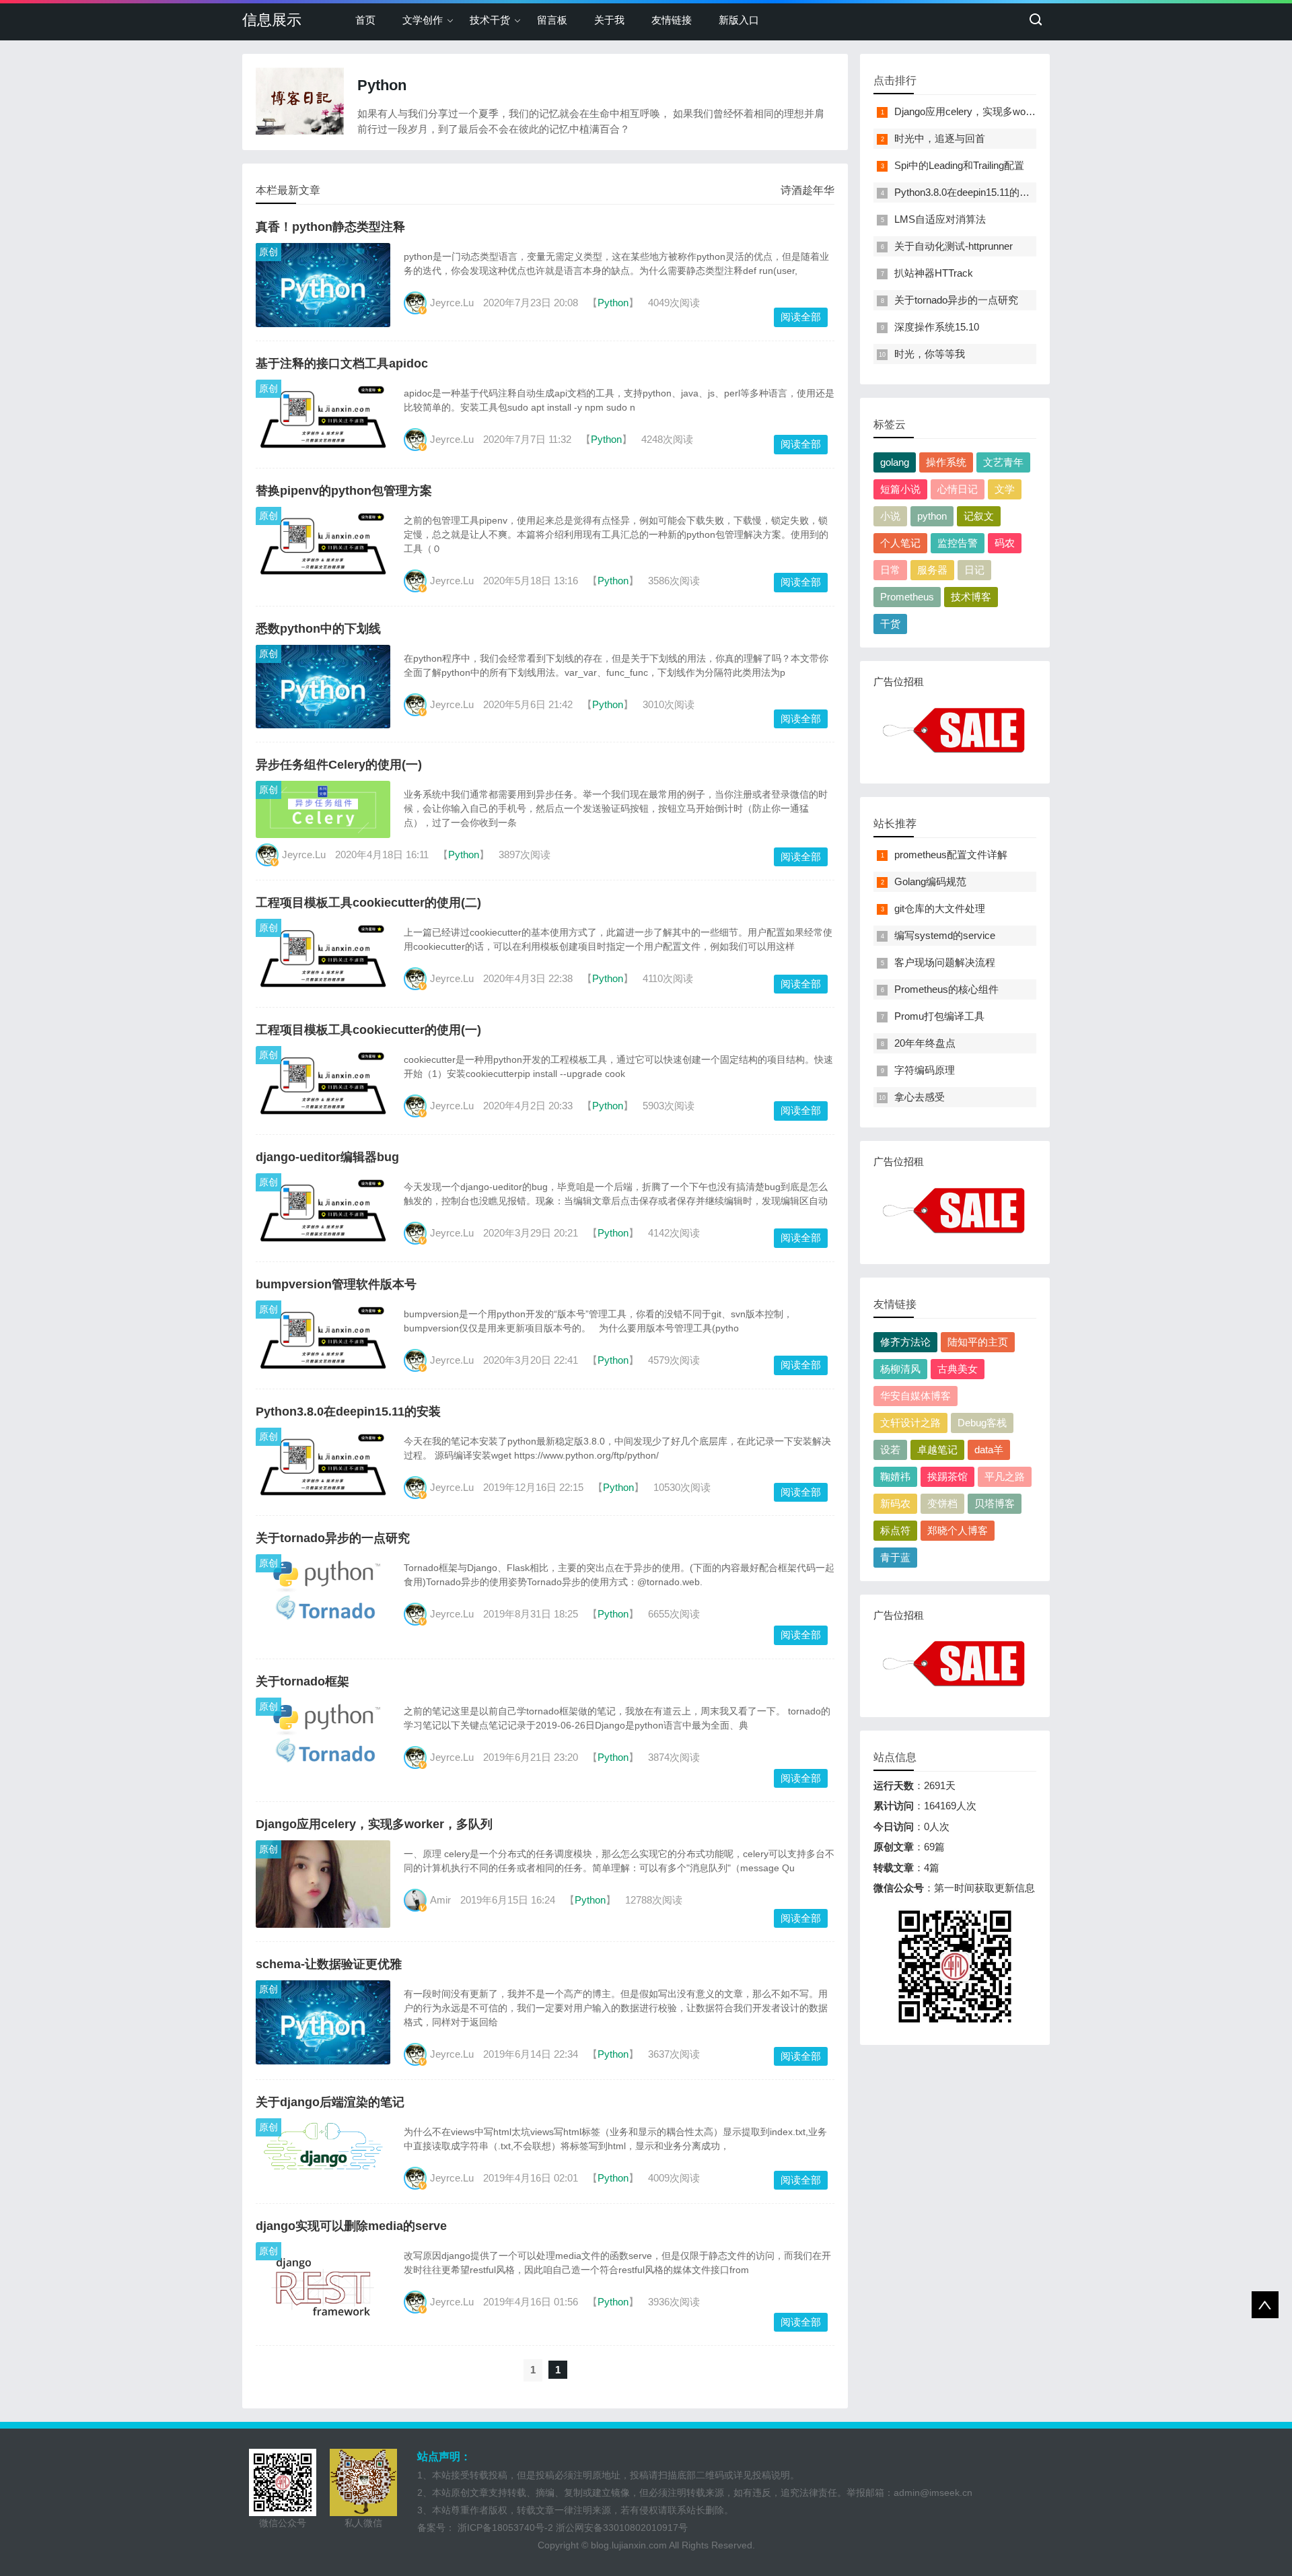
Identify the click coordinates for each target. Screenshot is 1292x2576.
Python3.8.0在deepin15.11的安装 (348, 1412)
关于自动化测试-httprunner (954, 246)
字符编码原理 (925, 1070)
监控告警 (958, 543)
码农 (1005, 543)
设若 (890, 1450)
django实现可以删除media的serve (351, 2226)
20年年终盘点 (925, 1043)
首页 (365, 20)
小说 (890, 516)
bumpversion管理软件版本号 (336, 1284)
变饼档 (942, 1503)
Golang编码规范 (930, 881)
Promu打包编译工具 (939, 1016)
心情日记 (958, 489)
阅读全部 (801, 317)
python (932, 516)
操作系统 (946, 462)
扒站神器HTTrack (934, 273)
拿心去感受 (920, 1097)
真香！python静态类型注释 (330, 227)
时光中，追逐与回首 (940, 138)
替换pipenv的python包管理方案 (344, 491)
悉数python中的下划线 (318, 629)
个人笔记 (900, 543)
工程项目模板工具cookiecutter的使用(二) (368, 903)
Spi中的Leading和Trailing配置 (959, 165)
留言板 (552, 20)
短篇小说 (900, 489)
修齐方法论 (905, 1342)
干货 (890, 624)
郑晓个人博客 (958, 1530)
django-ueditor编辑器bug (327, 1157)
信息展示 (272, 20)
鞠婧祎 (895, 1476)
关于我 (609, 20)
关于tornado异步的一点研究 (333, 1538)
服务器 (932, 570)
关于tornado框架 (302, 1681)
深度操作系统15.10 (937, 327)
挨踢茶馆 (947, 1476)
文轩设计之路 (910, 1423)
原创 (268, 252)
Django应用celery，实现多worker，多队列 (374, 1824)
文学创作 (423, 20)
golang (895, 462)
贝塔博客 (995, 1503)
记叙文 (979, 516)
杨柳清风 (900, 1369)
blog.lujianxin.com (629, 2545)
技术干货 (490, 20)
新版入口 (739, 20)
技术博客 (971, 597)
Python (613, 303)
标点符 (895, 1530)
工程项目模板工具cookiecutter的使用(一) (368, 1030)
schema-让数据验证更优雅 (329, 1964)
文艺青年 (1003, 462)
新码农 (895, 1503)
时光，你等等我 (930, 354)
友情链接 (672, 20)
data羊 (989, 1450)
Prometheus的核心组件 (946, 989)
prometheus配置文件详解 (951, 855)
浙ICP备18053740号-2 (505, 2528)
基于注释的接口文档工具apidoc (342, 363)
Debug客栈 (982, 1423)
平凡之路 (1005, 1476)
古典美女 (958, 1369)
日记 (974, 570)
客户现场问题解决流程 (945, 962)
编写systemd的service (945, 935)
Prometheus (907, 597)
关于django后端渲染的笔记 (330, 2102)
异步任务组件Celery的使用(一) (339, 765)
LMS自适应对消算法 (940, 219)
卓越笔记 (937, 1450)
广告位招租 (899, 682)
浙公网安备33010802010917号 (622, 2528)
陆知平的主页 (978, 1342)
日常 (890, 570)
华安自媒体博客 (916, 1396)
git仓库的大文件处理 (940, 908)
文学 (1005, 489)
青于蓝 (895, 1557)
